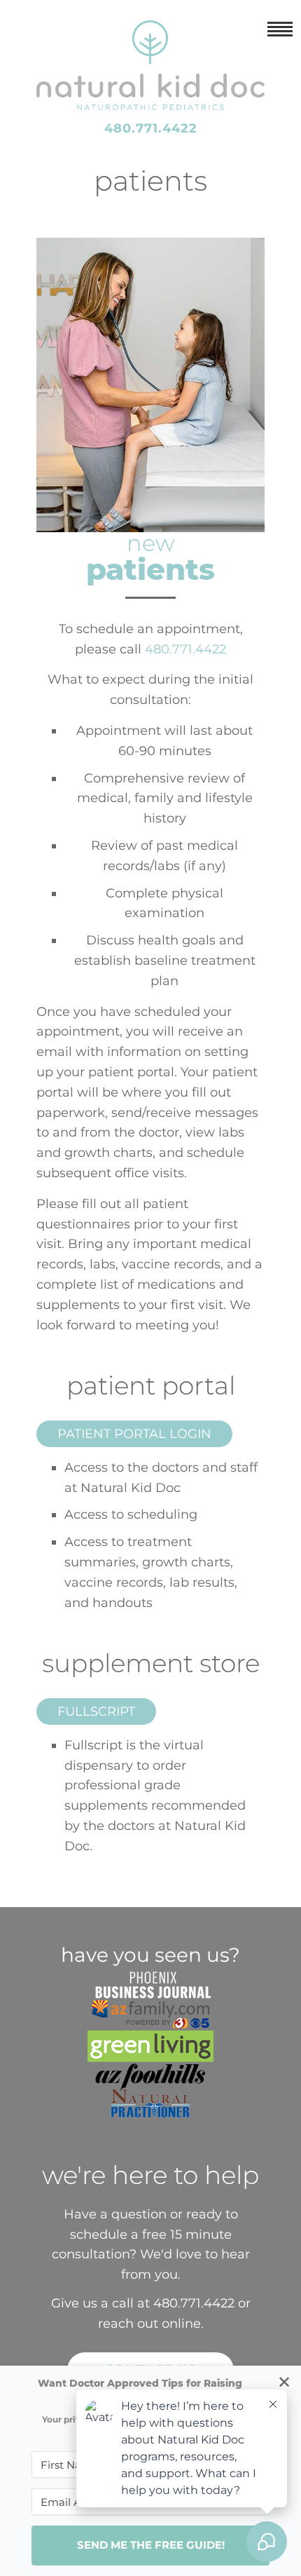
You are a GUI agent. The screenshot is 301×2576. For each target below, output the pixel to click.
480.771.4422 (151, 128)
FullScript (96, 1711)
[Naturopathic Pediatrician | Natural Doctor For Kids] (150, 100)
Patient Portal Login (134, 1434)
